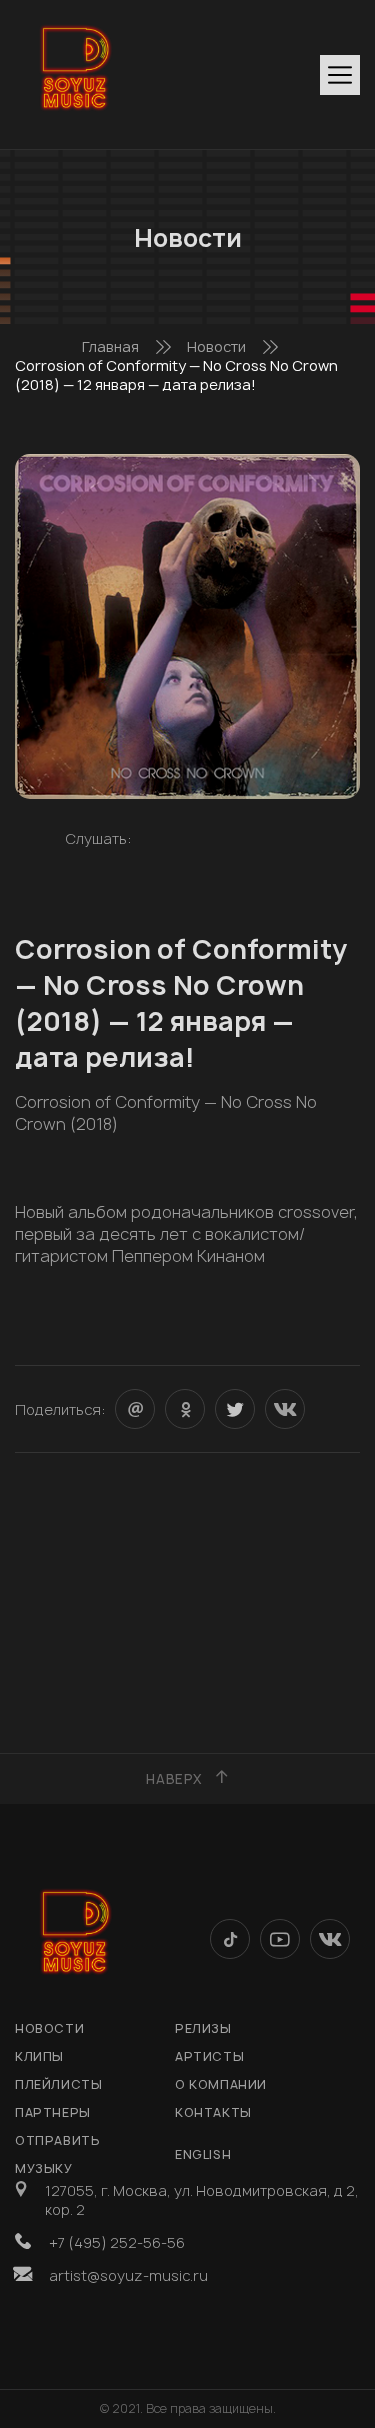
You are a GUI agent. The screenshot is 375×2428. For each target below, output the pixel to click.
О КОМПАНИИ (221, 2084)
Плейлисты (58, 2084)
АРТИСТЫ (209, 2056)
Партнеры (53, 2112)
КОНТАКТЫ (213, 2112)
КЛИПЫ (39, 2056)
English (203, 2154)
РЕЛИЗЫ (203, 2028)
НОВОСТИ (49, 2028)
